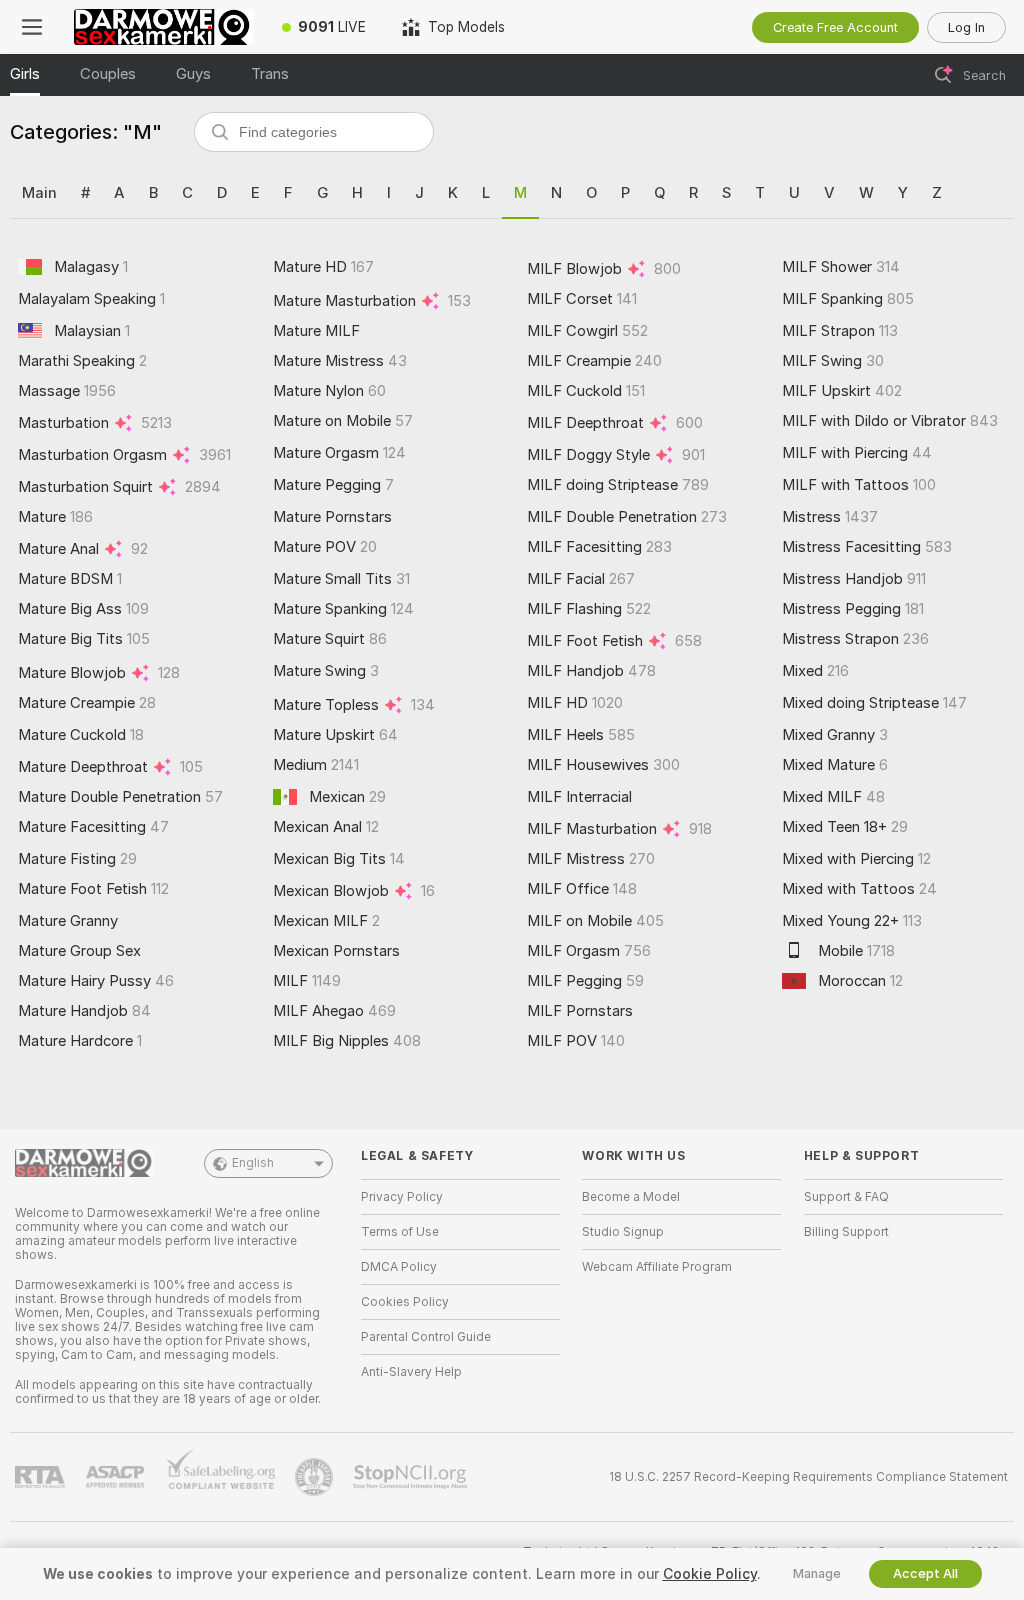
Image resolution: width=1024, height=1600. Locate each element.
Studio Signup (623, 1232)
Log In (966, 27)
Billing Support (846, 1232)
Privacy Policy (402, 1197)
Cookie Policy (710, 1574)
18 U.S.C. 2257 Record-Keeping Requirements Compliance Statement (808, 1477)
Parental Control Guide (426, 1337)
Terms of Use (400, 1232)
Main (39, 193)
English (253, 1163)
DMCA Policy (399, 1267)
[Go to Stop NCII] (412, 1477)
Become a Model (631, 1197)
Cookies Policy (405, 1302)
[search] (314, 132)
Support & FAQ (846, 1197)
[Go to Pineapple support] (316, 1477)
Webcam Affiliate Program (657, 1267)
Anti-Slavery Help (411, 1372)
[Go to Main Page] (164, 27)
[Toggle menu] (32, 27)
